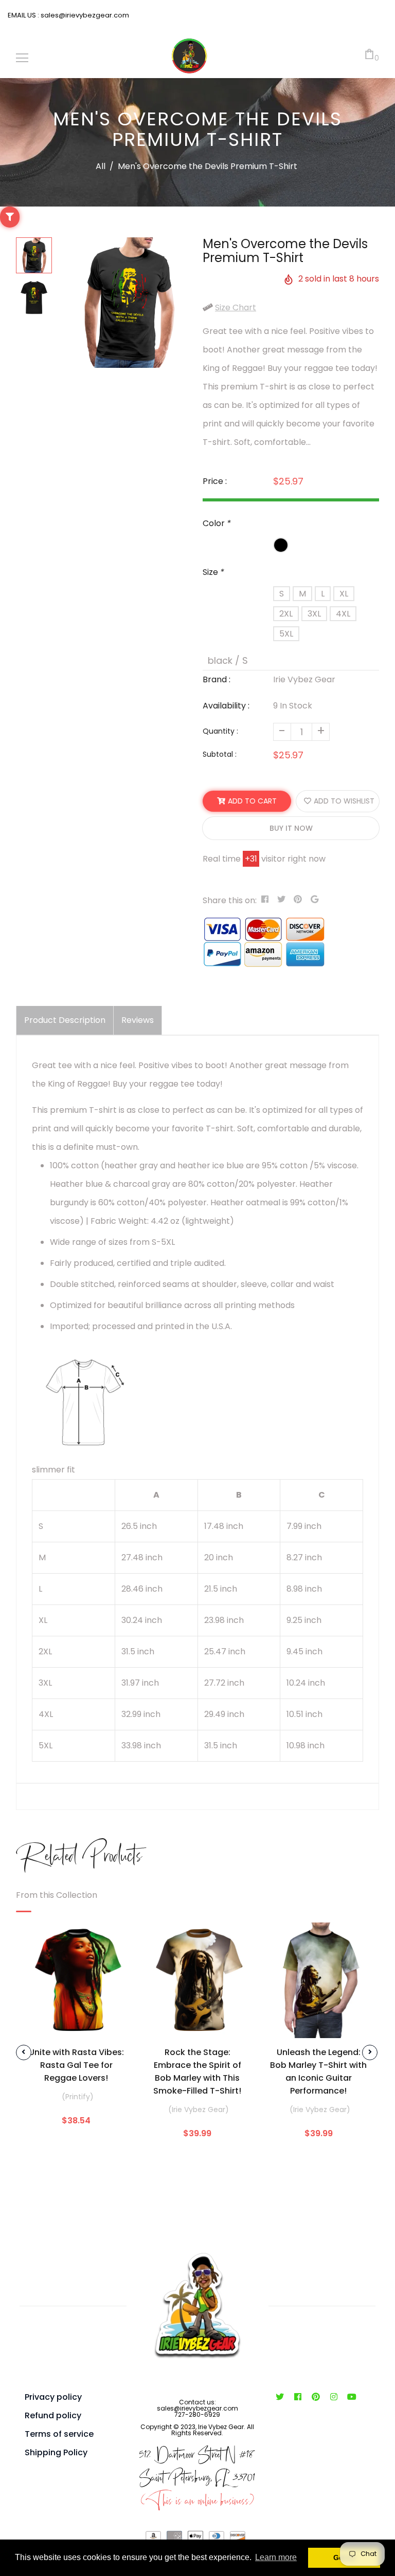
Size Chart (236, 307)
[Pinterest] (316, 2397)
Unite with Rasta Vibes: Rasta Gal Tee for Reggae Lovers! (76, 2065)
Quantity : (220, 731)
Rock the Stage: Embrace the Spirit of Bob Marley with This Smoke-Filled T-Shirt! (197, 2071)
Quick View (76, 2023)
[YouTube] (352, 2397)
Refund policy (53, 2415)
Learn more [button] (276, 2557)
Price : (215, 481)
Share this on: (230, 900)
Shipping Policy (56, 2452)
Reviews (138, 1020)
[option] (128, 303)
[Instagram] (334, 2397)
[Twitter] (280, 2397)
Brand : (217, 679)
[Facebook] (298, 2397)
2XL (286, 614)
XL (344, 594)
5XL (286, 634)
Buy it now (291, 828)
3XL (314, 614)
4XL (343, 614)
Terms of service (59, 2434)
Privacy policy (53, 2397)
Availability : (226, 706)
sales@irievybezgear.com (84, 15)
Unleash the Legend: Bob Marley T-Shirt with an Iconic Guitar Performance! (318, 2071)
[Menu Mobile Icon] (22, 58)
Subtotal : (220, 754)
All (101, 166)
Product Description (65, 1020)
